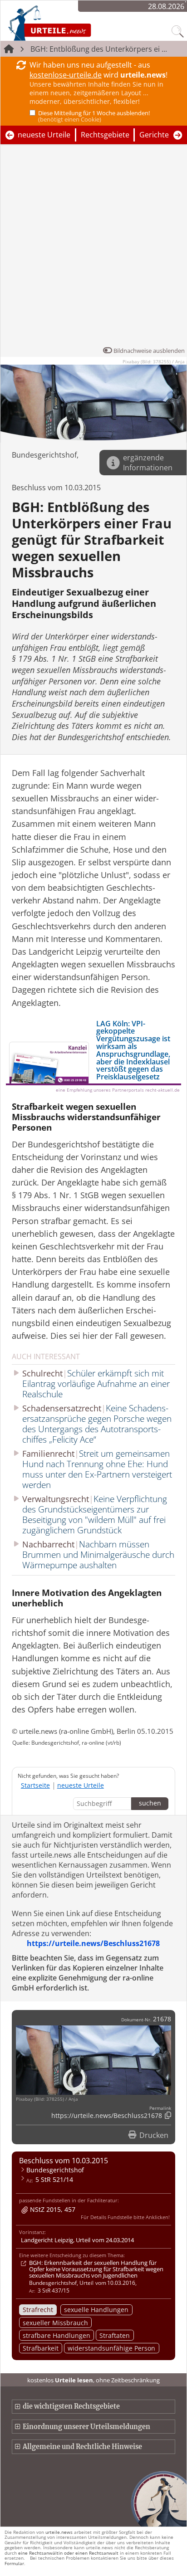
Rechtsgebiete (105, 135)
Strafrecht (38, 2310)
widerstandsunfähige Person (111, 2348)
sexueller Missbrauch (55, 2323)
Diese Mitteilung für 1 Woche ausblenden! (94, 116)
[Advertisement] (93, 248)
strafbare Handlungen (57, 2335)
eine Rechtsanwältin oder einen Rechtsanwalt (68, 2553)
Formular (14, 2563)
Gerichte (154, 135)
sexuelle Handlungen (96, 2310)
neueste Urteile (44, 135)
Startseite (35, 1785)
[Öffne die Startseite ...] (74, 23)
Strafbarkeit (41, 2348)
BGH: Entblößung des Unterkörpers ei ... (99, 49)
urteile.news (59, 2532)
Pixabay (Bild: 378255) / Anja (154, 361)
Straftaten (115, 2335)
